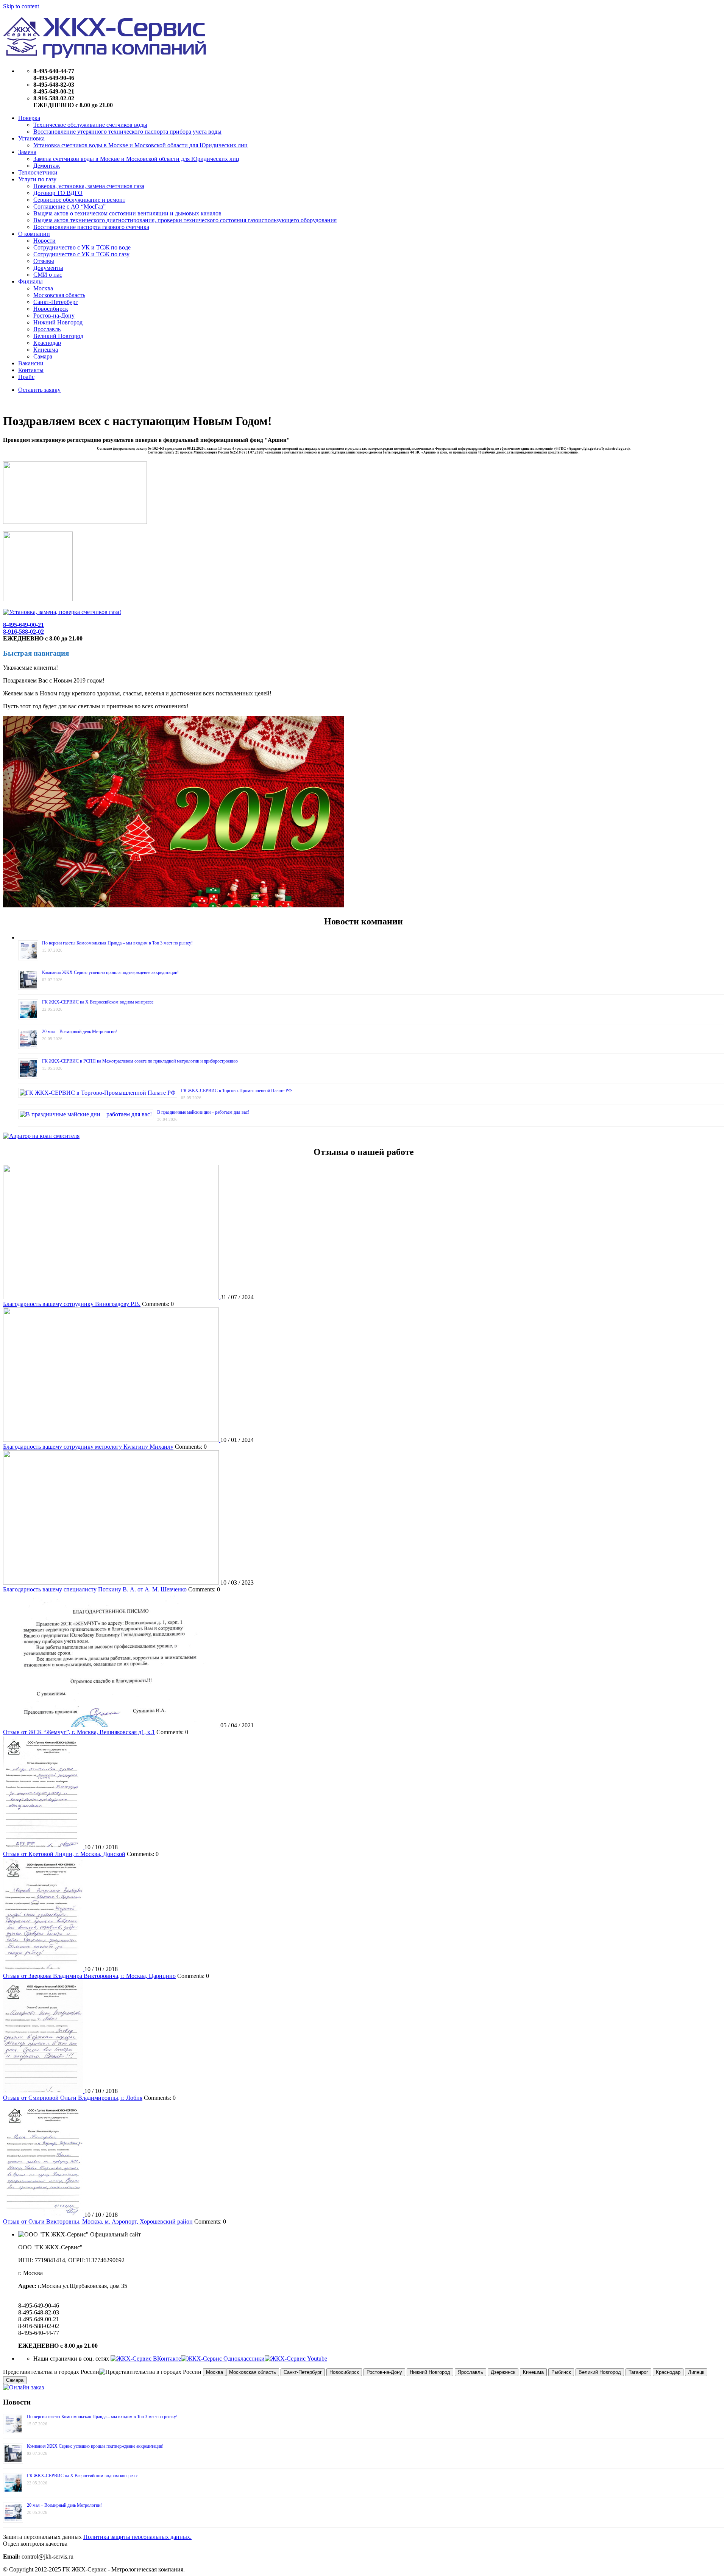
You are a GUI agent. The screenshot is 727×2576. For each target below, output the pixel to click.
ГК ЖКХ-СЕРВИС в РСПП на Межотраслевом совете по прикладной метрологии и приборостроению (140, 1061)
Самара (43, 356)
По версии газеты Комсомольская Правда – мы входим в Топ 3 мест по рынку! (117, 943)
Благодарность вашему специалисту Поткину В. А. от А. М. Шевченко (95, 1589)
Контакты (31, 370)
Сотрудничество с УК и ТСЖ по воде (82, 247)
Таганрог (638, 2372)
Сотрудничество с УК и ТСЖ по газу (81, 254)
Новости (44, 241)
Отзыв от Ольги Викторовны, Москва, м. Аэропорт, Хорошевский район (98, 2221)
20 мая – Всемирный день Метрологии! (80, 1032)
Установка (31, 138)
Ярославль (47, 329)
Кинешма (46, 350)
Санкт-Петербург (56, 302)
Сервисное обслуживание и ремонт (79, 200)
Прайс (26, 377)
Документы (48, 268)
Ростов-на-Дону (54, 316)
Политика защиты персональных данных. (137, 2537)
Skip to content (21, 6)
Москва (43, 288)
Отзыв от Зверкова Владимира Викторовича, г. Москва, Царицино (89, 1976)
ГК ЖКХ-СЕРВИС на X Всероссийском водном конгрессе (98, 1002)
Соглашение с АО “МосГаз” (69, 206)
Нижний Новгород (58, 322)
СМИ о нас (48, 275)
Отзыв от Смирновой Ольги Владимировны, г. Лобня (73, 2098)
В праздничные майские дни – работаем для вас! (203, 1112)
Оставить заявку (39, 390)
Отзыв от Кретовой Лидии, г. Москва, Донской (64, 1854)
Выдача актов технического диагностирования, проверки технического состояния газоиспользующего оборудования (185, 220)
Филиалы (30, 281)
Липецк (696, 2372)
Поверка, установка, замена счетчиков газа (89, 186)
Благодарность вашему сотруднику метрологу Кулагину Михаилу (88, 1447)
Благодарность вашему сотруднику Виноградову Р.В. (72, 1304)
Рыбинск (561, 2372)
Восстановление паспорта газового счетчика (91, 227)
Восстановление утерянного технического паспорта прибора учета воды (127, 132)
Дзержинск (503, 2372)
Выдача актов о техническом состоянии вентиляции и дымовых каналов (127, 213)
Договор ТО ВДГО (58, 193)
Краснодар (47, 343)
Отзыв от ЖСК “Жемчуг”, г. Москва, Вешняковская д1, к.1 (79, 1732)
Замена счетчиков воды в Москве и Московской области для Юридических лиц (136, 159)
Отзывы (44, 261)
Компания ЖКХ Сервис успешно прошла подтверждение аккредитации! (110, 972)
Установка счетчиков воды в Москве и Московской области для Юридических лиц (140, 145)
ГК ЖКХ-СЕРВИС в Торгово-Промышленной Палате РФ (236, 1091)
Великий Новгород (58, 336)
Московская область (59, 295)
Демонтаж (47, 166)
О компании (34, 234)
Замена (27, 152)
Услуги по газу (37, 179)
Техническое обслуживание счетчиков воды (90, 125)
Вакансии (31, 363)
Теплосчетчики (38, 172)
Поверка (29, 118)
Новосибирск (51, 309)
